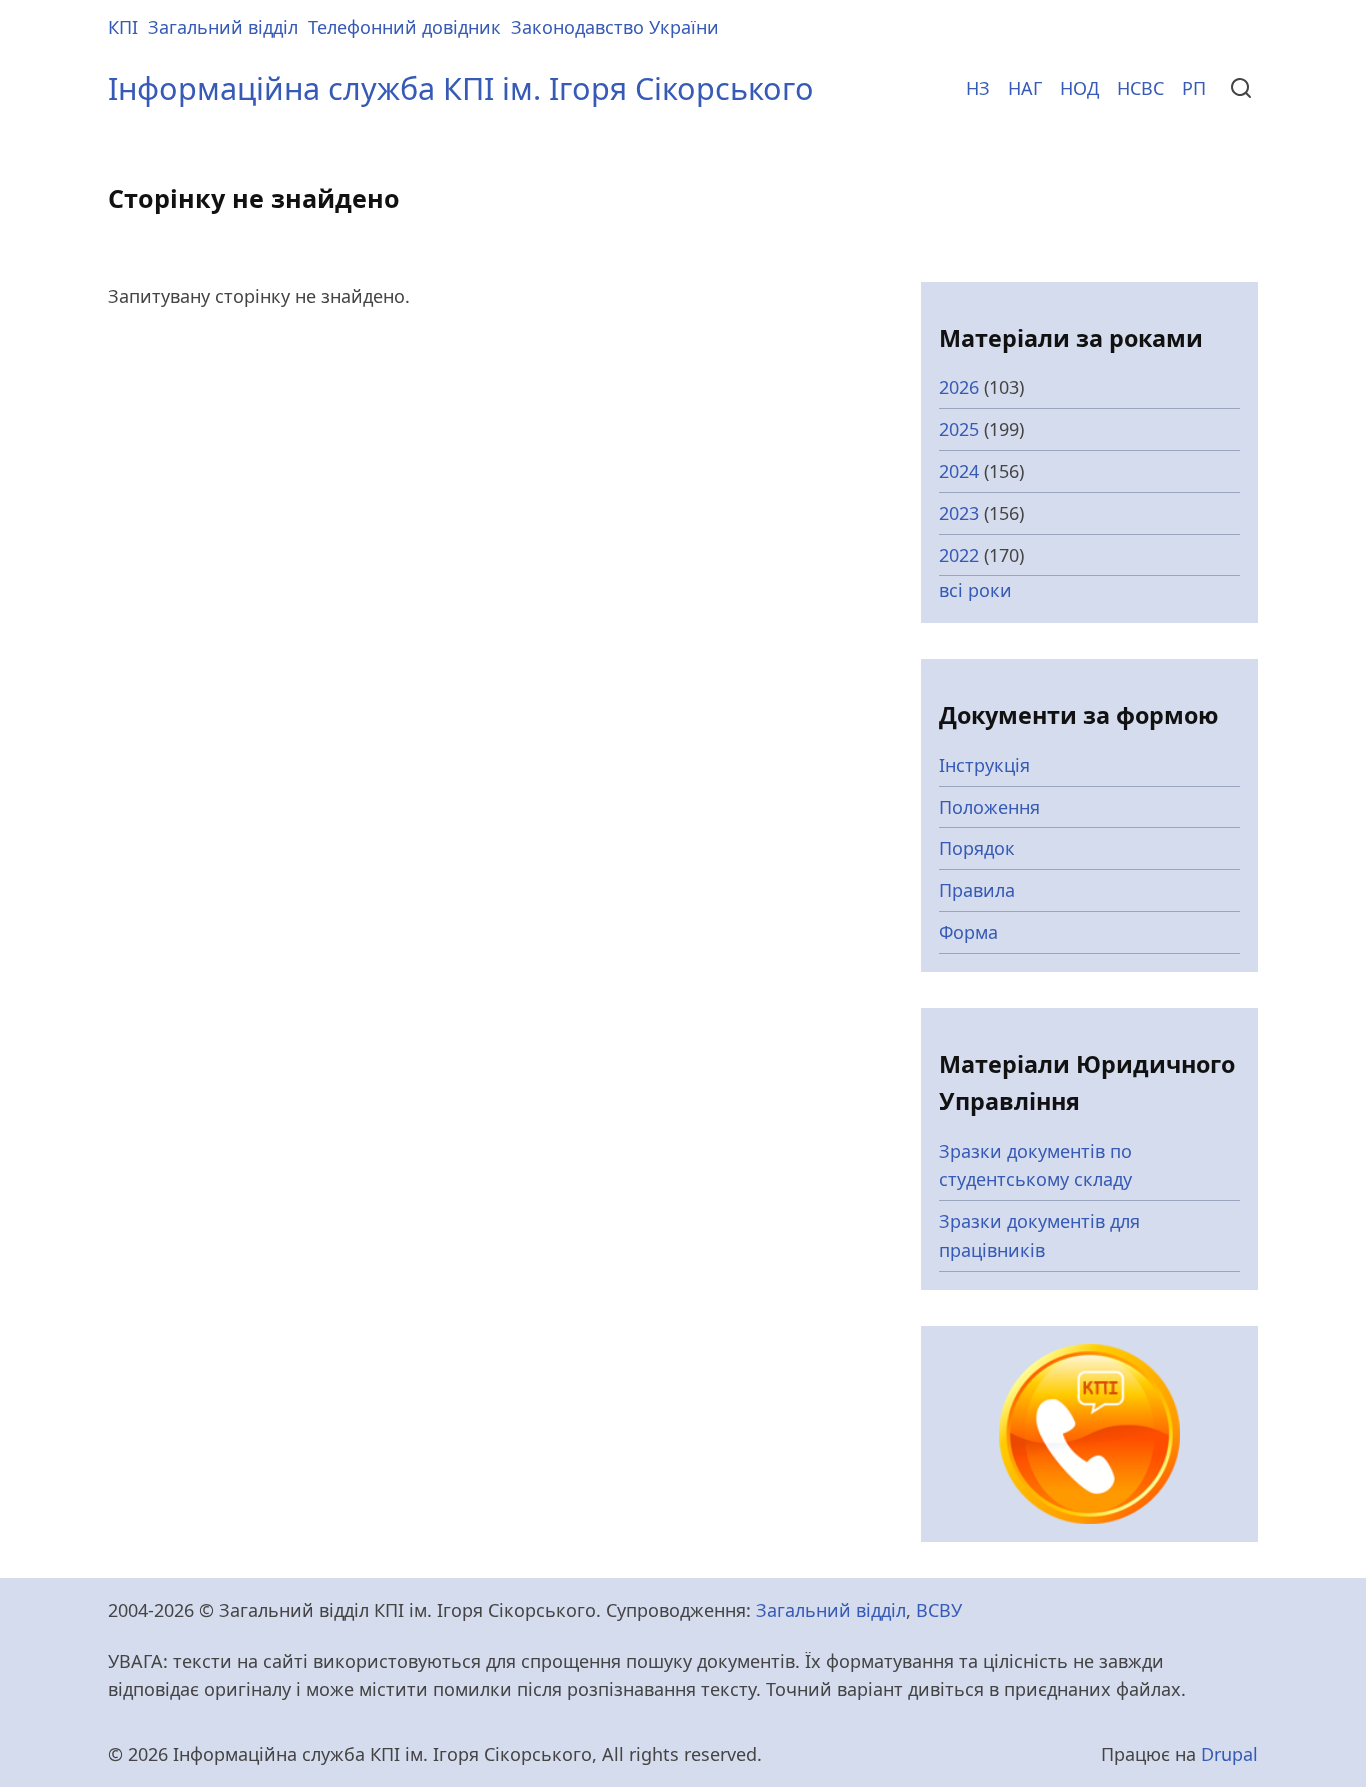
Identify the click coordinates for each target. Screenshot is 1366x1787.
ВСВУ (939, 1610)
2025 (959, 429)
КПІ (123, 27)
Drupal (1229, 1754)
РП (1194, 88)
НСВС (1140, 88)
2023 (959, 513)
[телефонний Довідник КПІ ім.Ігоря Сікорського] (1089, 1432)
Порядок (977, 848)
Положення (989, 807)
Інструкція (984, 765)
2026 (959, 387)
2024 (959, 471)
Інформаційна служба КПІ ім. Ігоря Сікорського (461, 88)
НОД (1079, 88)
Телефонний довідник (404, 27)
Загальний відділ (223, 27)
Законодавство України (615, 27)
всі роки (975, 590)
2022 (959, 555)
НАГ (1025, 88)
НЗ (978, 88)
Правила (977, 890)
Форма (968, 932)
